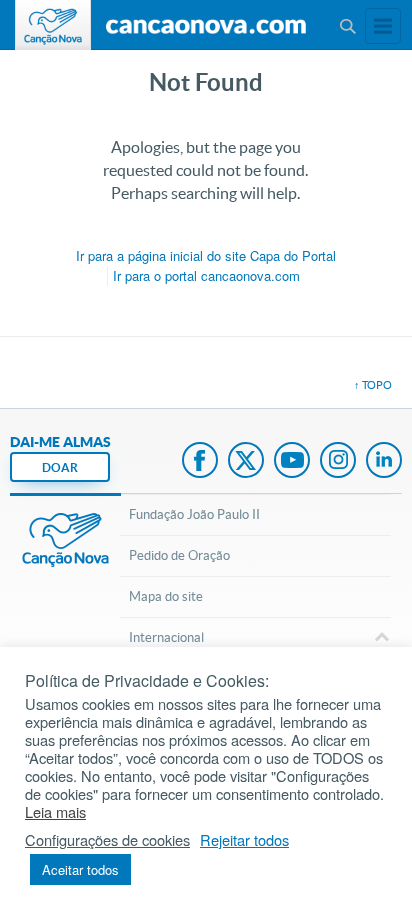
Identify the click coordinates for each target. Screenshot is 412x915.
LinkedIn (384, 462)
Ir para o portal (206, 275)
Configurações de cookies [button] (107, 840)
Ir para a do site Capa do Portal (206, 255)
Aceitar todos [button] (80, 869)
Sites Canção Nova (383, 26)
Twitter (246, 462)
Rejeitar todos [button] (244, 840)
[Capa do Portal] (206, 27)
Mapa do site (166, 596)
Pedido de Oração (179, 555)
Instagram (338, 462)
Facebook (200, 462)
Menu (347, 26)
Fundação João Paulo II (194, 514)
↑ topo (373, 385)
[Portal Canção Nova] (53, 25)
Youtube (292, 462)
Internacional (166, 637)
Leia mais (55, 812)
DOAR (60, 467)
